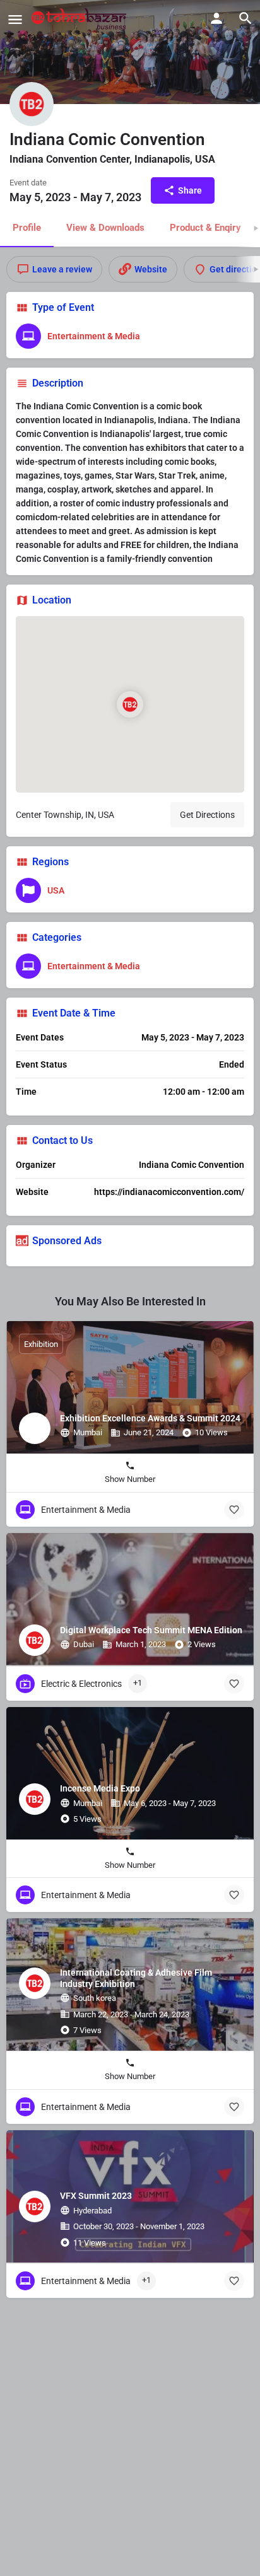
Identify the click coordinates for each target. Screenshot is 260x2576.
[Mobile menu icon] (15, 19)
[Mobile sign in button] (216, 18)
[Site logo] (80, 19)
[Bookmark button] (234, 1510)
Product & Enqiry (205, 228)
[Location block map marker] (130, 704)
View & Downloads (105, 228)
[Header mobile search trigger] (245, 18)
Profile (27, 228)
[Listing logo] (32, 104)
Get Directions (207, 815)
